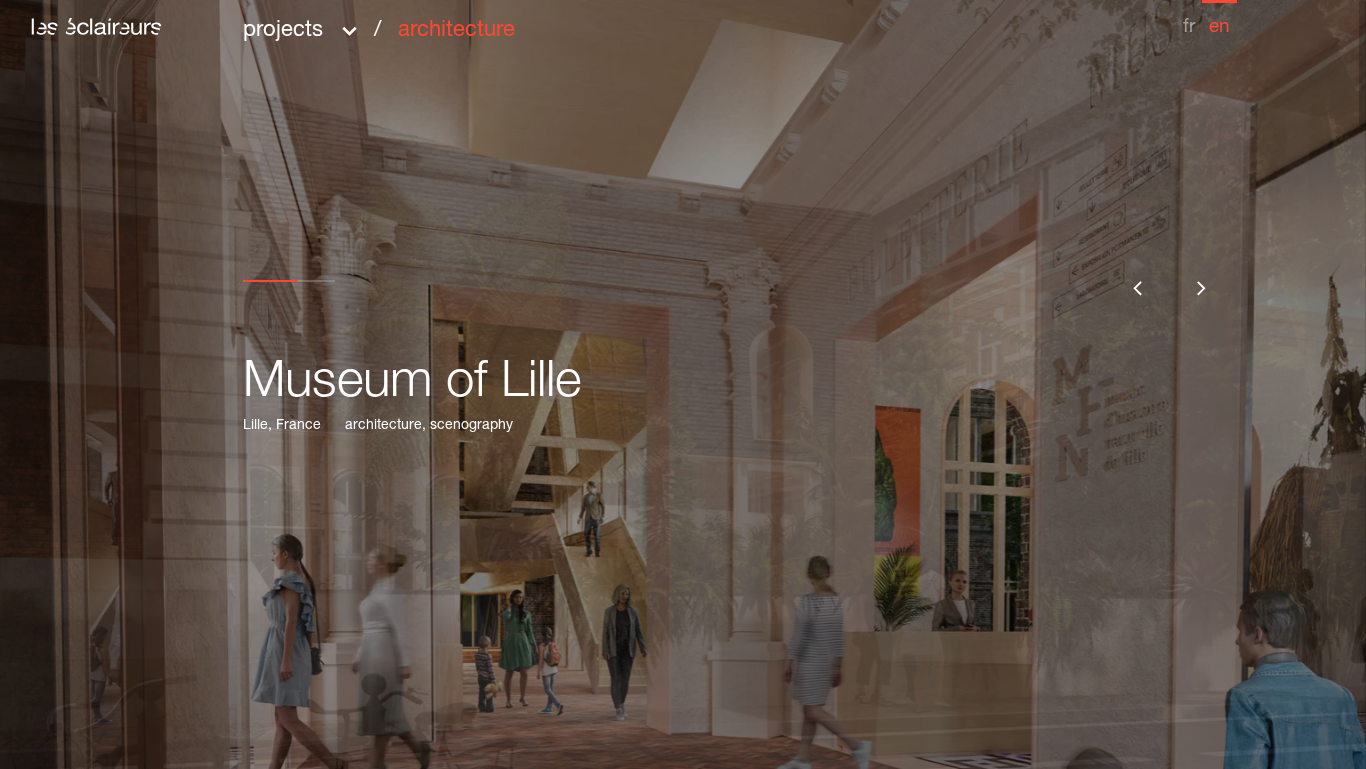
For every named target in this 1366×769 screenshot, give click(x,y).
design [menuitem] (561, 290)
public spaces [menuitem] (596, 234)
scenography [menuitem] (592, 206)
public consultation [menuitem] (621, 318)
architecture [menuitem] (456, 31)
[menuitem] (1189, 18)
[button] (379, 23)
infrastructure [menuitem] (593, 262)
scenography (471, 426)
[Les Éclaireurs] (96, 26)
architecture (383, 426)
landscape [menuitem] (579, 150)
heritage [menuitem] (568, 178)
